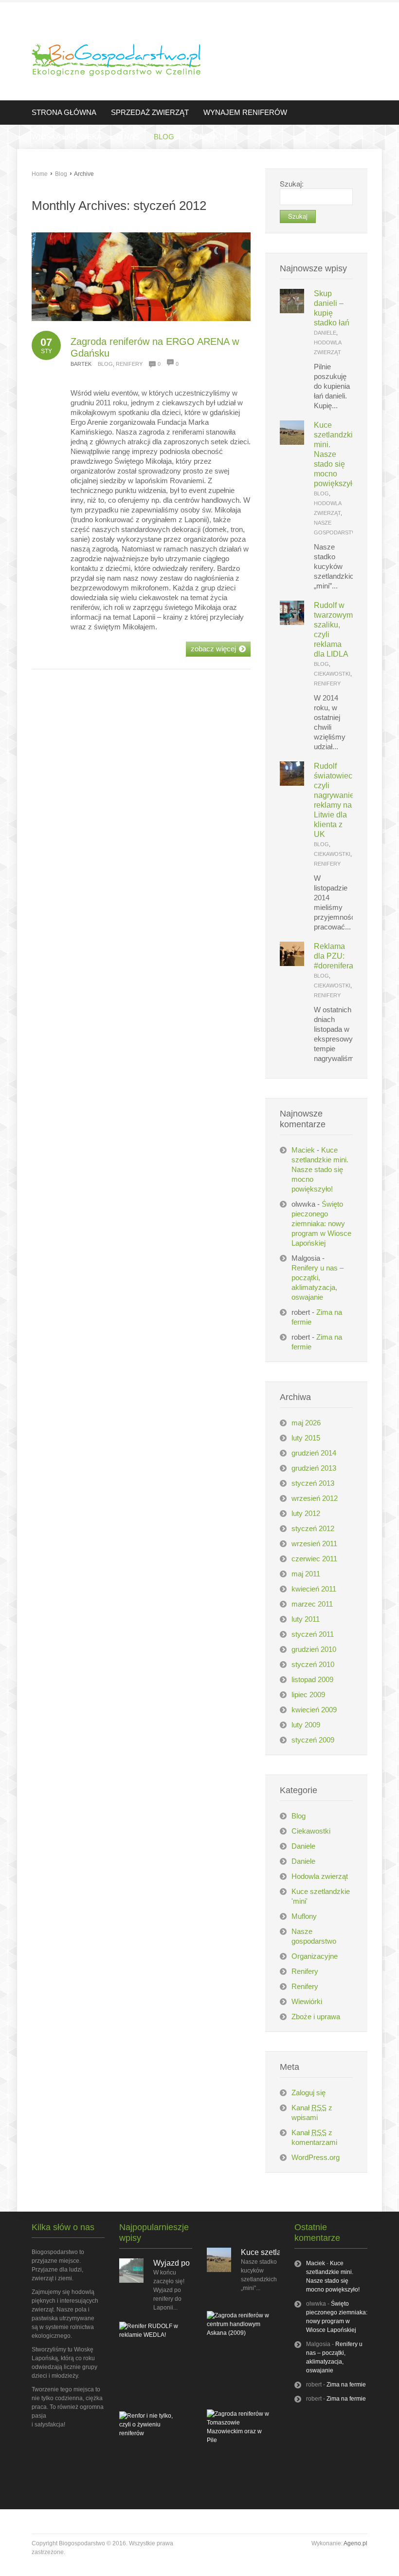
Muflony (304, 1916)
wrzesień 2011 (314, 1544)
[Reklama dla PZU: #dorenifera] (292, 963)
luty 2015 (306, 1438)
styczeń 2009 (313, 1740)
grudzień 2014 (314, 1453)
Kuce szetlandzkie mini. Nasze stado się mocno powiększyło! (320, 1169)
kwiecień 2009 (314, 1710)
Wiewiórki (307, 2001)
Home (40, 174)
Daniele (325, 333)
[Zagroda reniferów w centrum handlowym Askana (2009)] (238, 2333)
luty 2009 (306, 1725)
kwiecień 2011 (314, 1589)
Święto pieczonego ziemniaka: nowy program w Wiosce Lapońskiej (321, 1223)
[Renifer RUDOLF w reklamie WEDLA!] (151, 2335)
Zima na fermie (346, 2385)
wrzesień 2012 (315, 1498)
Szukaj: (292, 183)
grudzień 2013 (314, 1468)
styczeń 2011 (313, 1634)
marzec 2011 (312, 1604)
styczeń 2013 (313, 1483)
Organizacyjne (315, 1956)
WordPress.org (316, 2157)
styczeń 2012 (313, 1528)
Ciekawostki (332, 674)
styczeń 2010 (313, 1664)
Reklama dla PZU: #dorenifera (334, 956)
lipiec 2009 (308, 1695)
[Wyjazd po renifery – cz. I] (131, 2281)
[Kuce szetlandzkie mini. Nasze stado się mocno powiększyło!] (292, 442)
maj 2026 (306, 1423)
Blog (61, 174)
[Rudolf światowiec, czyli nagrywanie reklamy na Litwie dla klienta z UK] (292, 783)
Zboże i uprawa (316, 2017)
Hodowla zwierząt (320, 1876)
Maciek (303, 1150)
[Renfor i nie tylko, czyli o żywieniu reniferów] (151, 2433)
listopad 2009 (312, 1679)
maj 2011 (306, 1574)
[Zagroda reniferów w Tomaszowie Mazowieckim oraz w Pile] (238, 2440)
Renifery (129, 364)
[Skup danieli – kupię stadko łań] (292, 311)
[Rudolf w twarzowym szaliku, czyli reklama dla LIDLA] (292, 622)
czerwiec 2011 (314, 1559)
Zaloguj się (308, 2093)
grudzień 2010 (314, 1649)
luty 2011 (306, 1619)
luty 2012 (306, 1513)
